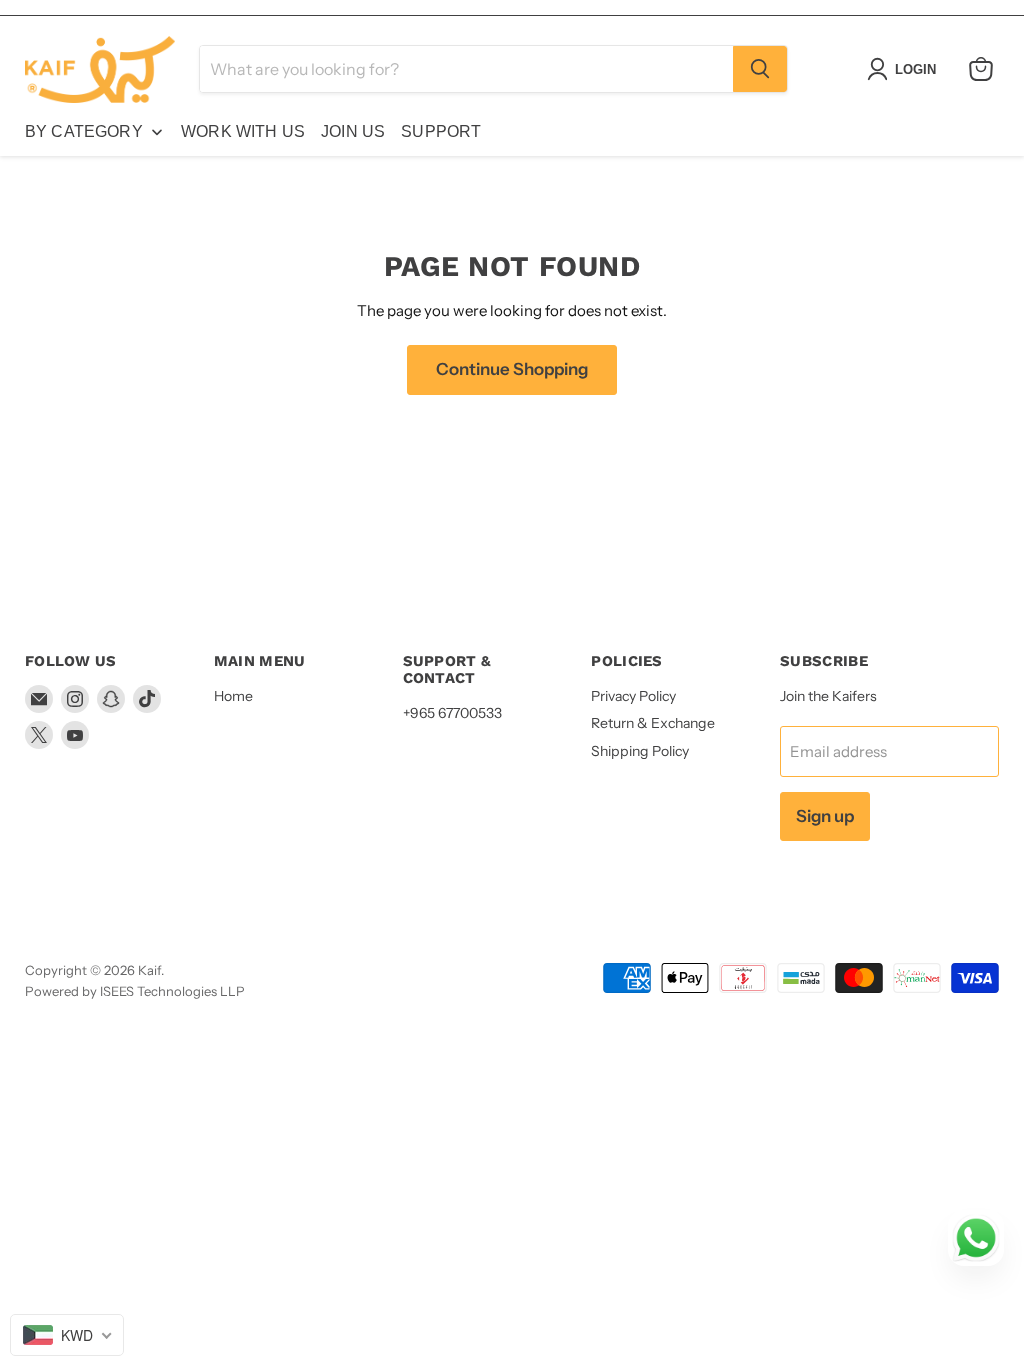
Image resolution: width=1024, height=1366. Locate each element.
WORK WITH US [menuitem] (243, 131)
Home (233, 696)
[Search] (760, 69)
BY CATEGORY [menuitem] (84, 131)
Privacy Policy (633, 696)
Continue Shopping (512, 369)
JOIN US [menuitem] (353, 131)
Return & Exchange (653, 723)
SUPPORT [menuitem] (441, 131)
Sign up (825, 816)
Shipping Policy (640, 751)
